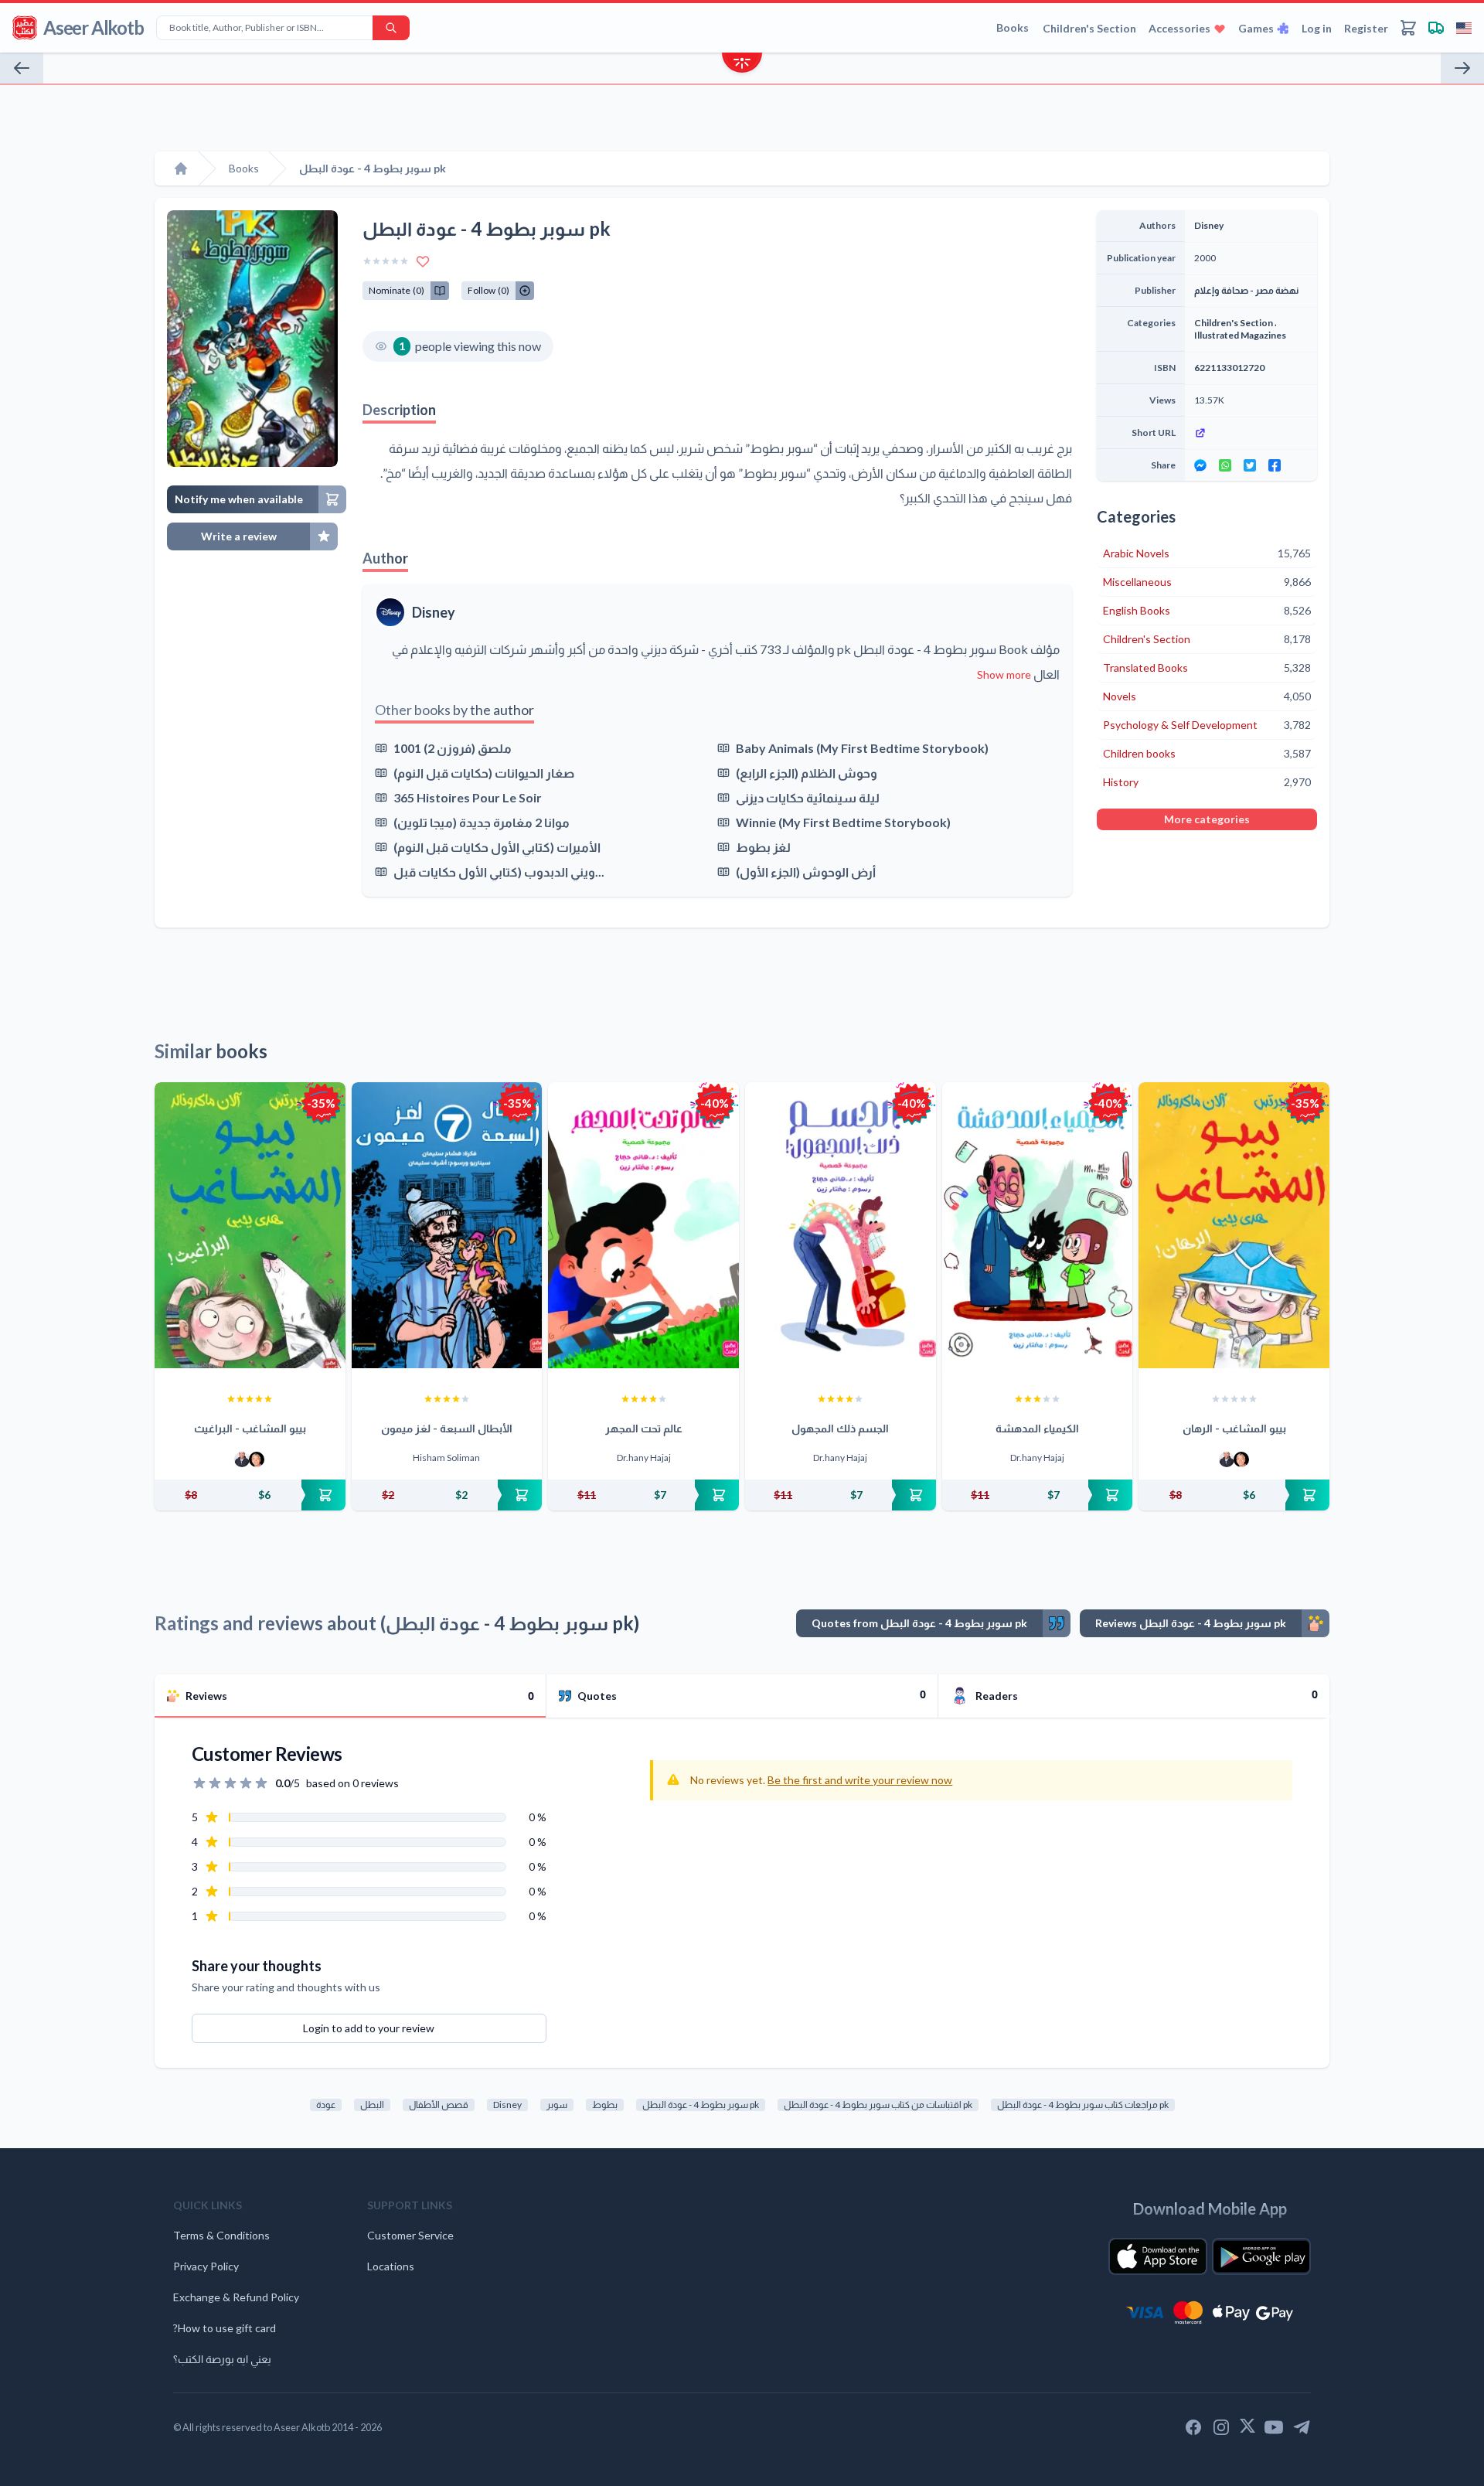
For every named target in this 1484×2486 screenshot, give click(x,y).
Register (1366, 28)
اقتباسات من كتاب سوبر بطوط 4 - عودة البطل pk (878, 2105)
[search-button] (391, 28)
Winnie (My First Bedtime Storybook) (843, 822)
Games (1256, 28)
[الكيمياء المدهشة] (1038, 1225)
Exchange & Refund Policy (236, 2297)
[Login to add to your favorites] (423, 261)
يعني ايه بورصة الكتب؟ (222, 2359)
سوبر (557, 2105)
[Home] (181, 169)
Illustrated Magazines (1240, 335)
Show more (1004, 674)
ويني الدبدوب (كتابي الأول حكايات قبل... (499, 872)
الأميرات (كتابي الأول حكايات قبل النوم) (497, 847)
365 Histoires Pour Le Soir (468, 797)
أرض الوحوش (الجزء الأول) (806, 872)
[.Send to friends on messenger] (1200, 465)
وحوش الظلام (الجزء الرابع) (807, 773)
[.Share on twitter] (1250, 465)
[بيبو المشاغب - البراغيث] (250, 1225)
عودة (326, 2105)
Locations (391, 2266)
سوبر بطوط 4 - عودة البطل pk (701, 2105)
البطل (372, 2105)
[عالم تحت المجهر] (643, 1225)
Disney (434, 612)
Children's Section (1089, 28)
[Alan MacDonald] (257, 1459)
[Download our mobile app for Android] (1261, 2256)
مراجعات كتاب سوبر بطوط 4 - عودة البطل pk (1083, 2105)
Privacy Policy (206, 2266)
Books (1013, 27)
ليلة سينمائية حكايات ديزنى (808, 797)
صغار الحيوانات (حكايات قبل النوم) (484, 773)
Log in (1317, 28)
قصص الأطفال (439, 2105)
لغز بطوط (763, 847)
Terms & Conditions (221, 2235)
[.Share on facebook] (1275, 465)
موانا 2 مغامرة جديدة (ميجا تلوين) (482, 822)
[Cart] (1408, 28)
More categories (1207, 819)
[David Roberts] (242, 1459)
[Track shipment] (1436, 28)
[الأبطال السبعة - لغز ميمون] (447, 1225)
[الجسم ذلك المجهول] (841, 1225)
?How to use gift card (225, 2328)
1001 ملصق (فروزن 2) (453, 748)
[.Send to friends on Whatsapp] (1225, 465)
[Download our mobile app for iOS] (1158, 2256)
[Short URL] (1251, 433)
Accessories (1179, 28)
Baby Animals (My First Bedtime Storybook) (862, 748)
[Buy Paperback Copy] (250, 1495)
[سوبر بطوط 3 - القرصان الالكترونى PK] (1462, 68)
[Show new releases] (742, 65)
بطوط (605, 2105)
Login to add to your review (369, 2028)
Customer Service (410, 2235)
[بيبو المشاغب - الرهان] (1234, 1225)
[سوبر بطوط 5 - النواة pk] (22, 68)
